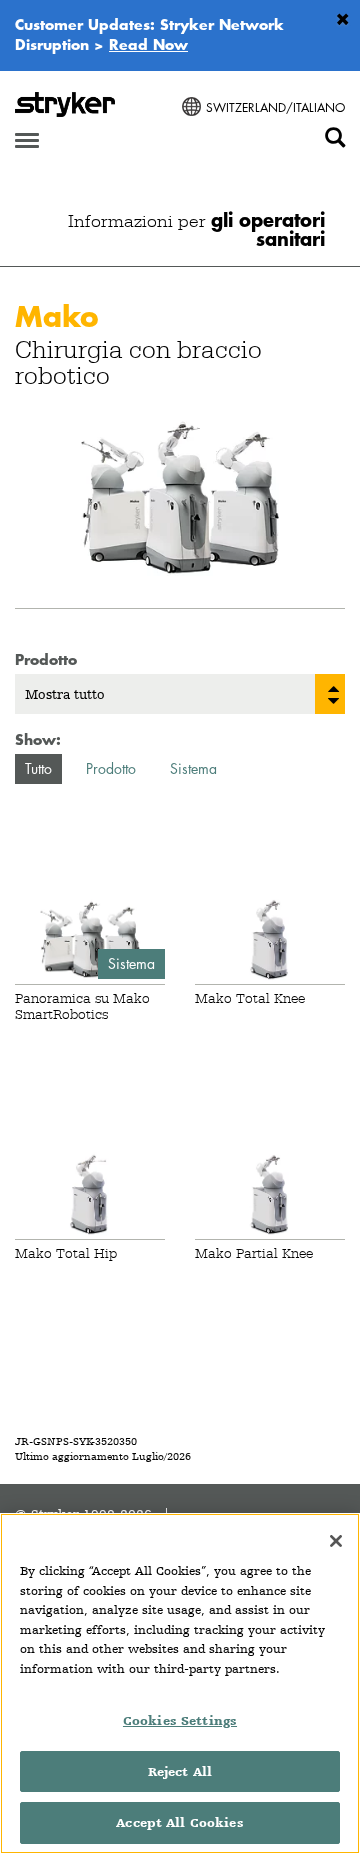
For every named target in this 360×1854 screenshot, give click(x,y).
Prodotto (111, 768)
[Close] (336, 1541)
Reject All (180, 1771)
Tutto (38, 768)
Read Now (148, 44)
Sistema (193, 768)
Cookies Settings (180, 1720)
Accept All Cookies (179, 1822)
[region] (180, 1683)
